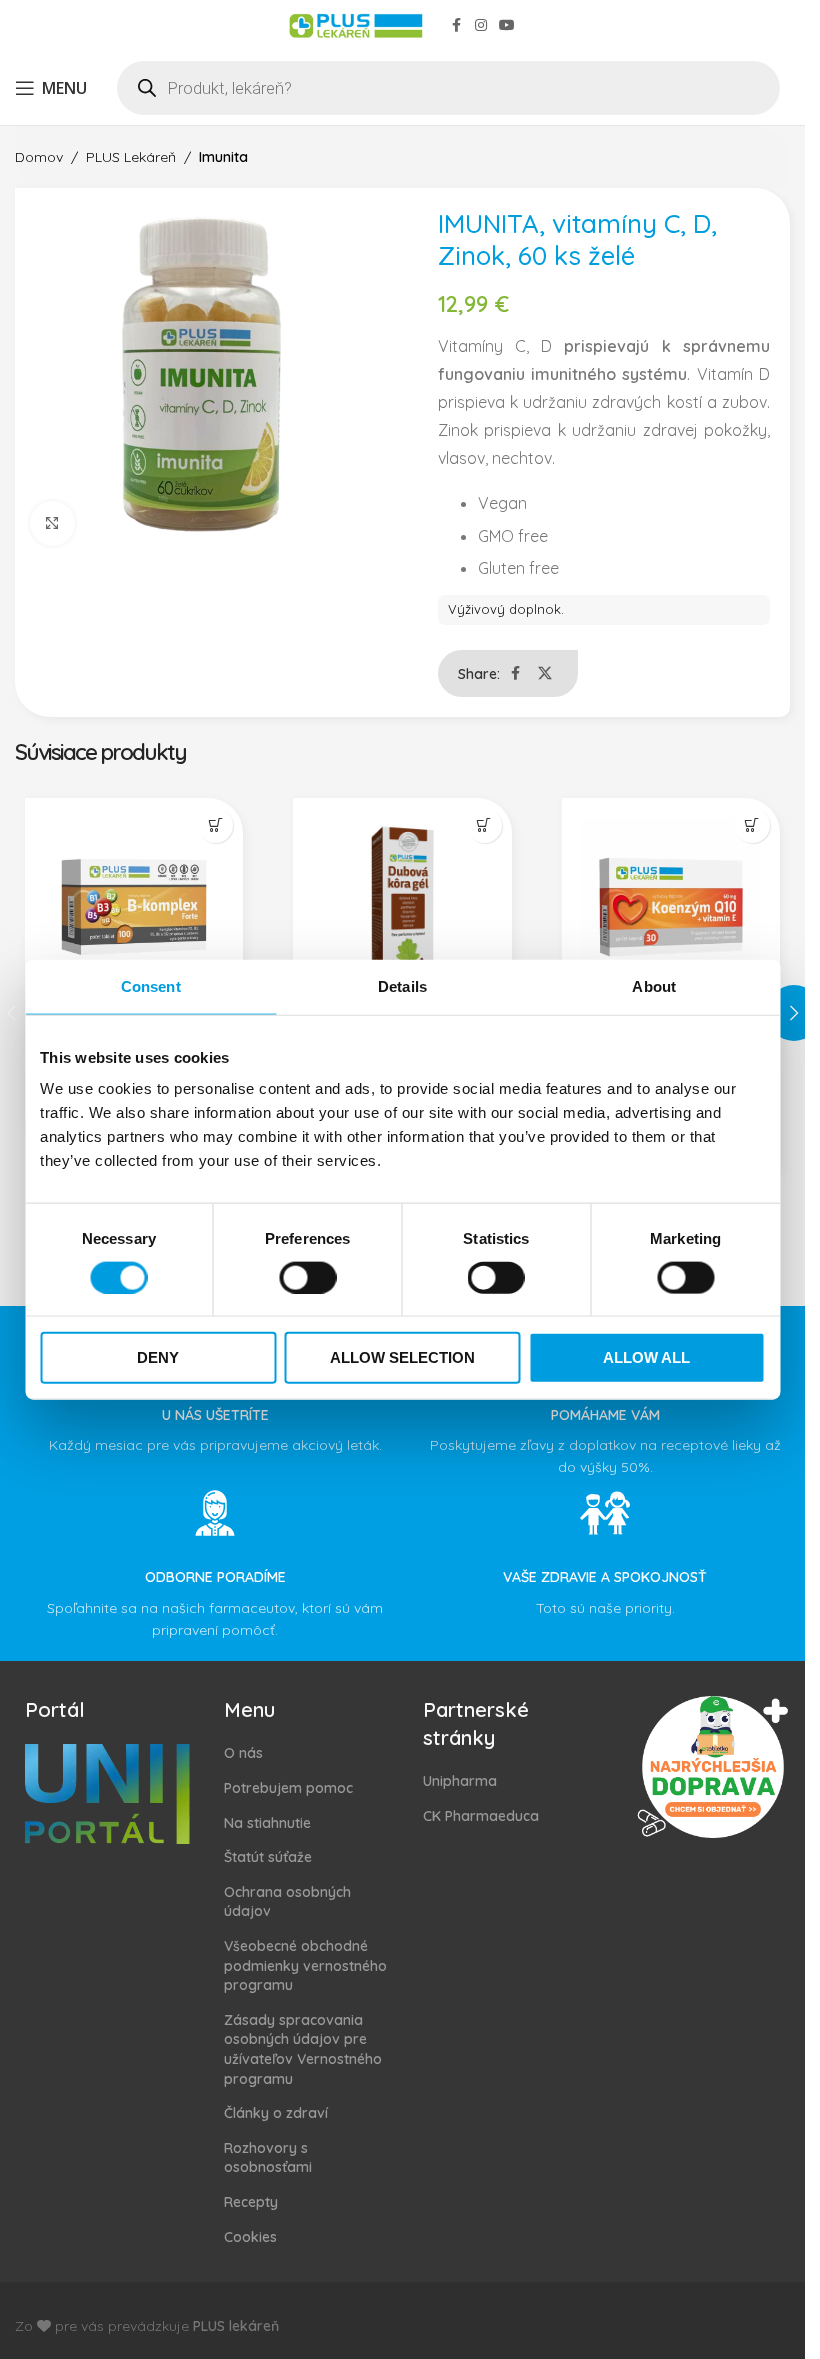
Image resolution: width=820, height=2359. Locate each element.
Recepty (251, 2202)
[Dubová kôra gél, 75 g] (402, 907)
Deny (158, 1357)
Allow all (646, 1357)
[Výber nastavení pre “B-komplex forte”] (215, 825)
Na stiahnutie (267, 1823)
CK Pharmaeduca (481, 1816)
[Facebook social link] (457, 25)
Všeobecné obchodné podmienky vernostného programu (305, 1965)
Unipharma (460, 1781)
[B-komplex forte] (134, 907)
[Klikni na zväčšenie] (52, 523)
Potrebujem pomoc (288, 1788)
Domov (39, 157)
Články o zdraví (276, 2113)
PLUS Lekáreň (131, 157)
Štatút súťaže (268, 1857)
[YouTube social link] (507, 25)
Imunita (223, 157)
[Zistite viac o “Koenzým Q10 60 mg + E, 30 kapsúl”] (752, 825)
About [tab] (654, 985)
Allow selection (402, 1357)
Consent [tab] (151, 985)
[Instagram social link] (481, 25)
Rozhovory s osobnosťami (268, 2158)
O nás (243, 1753)
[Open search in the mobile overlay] (448, 88)
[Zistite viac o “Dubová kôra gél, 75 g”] (484, 825)
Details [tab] (402, 985)
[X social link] (545, 673)
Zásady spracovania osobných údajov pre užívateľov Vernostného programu (303, 2049)
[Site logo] (355, 24)
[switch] (307, 1277)
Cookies (250, 2237)
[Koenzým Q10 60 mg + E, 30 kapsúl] (671, 907)
